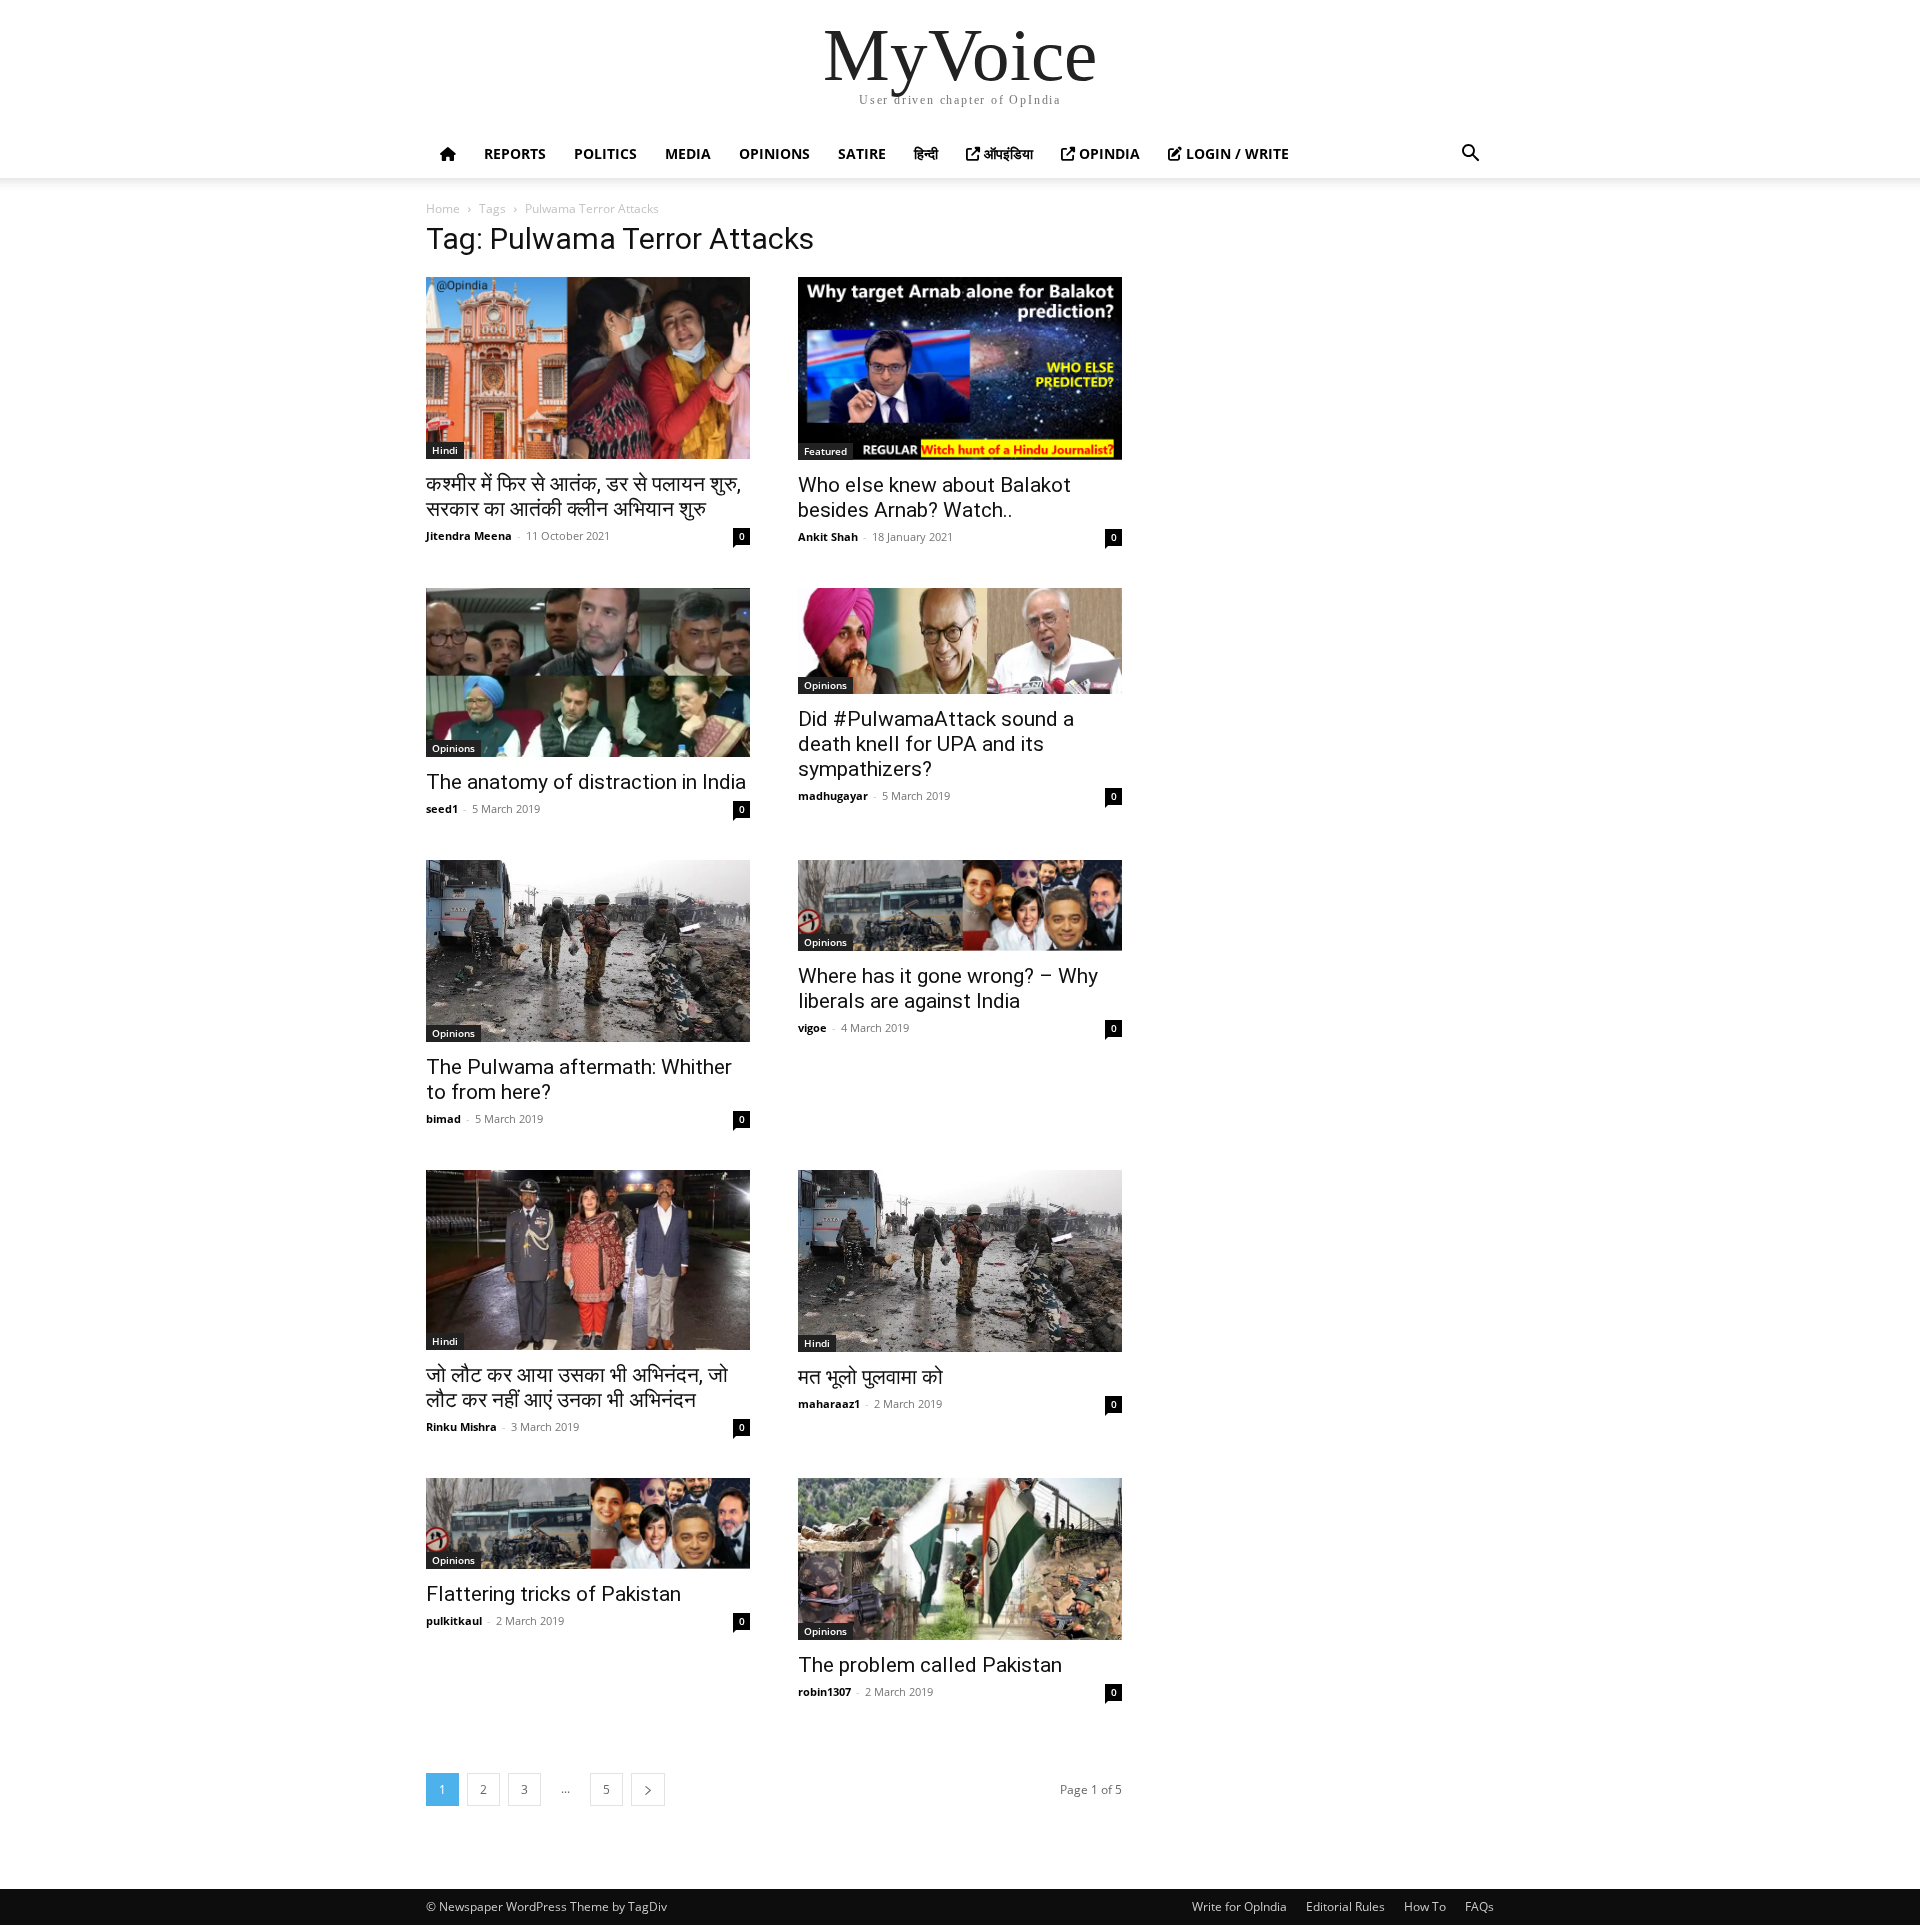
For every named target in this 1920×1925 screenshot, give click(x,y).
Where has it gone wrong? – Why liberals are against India (948, 988)
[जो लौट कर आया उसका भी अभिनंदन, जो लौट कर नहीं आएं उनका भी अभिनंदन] (588, 1260)
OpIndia (1107, 153)
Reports (515, 153)
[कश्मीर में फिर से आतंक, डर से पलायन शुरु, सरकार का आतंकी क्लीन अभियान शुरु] (588, 368)
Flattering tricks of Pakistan (553, 1594)
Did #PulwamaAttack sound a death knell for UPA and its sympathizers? (936, 744)
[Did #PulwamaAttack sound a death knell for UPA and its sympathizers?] (960, 641)
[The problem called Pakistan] (960, 1559)
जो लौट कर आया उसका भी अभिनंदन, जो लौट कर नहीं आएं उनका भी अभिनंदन (577, 1387)
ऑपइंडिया (1006, 153)
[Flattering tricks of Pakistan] (588, 1523)
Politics (605, 153)
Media (688, 153)
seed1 (442, 808)
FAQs (1479, 1906)
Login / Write (1235, 153)
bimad (443, 1118)
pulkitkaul (454, 1620)
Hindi (445, 450)
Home (443, 208)
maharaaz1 (829, 1403)
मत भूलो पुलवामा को (870, 1377)
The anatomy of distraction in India (586, 782)
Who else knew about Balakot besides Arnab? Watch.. (934, 497)
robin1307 (824, 1691)
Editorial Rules (1345, 1906)
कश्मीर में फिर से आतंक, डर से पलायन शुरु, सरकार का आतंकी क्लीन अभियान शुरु (583, 496)
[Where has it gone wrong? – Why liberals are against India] (960, 905)
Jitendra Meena (469, 535)
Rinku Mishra (461, 1426)
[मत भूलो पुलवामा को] (960, 1261)
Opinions (774, 153)
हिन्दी (926, 153)
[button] (1470, 155)
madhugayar (833, 795)
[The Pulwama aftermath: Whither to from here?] (588, 951)
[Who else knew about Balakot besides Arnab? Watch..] (960, 368)
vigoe (812, 1027)
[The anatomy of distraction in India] (588, 672)
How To (1425, 1906)
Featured (825, 451)
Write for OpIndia (1239, 1906)
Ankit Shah (828, 536)
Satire (862, 153)
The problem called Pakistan (930, 1665)
